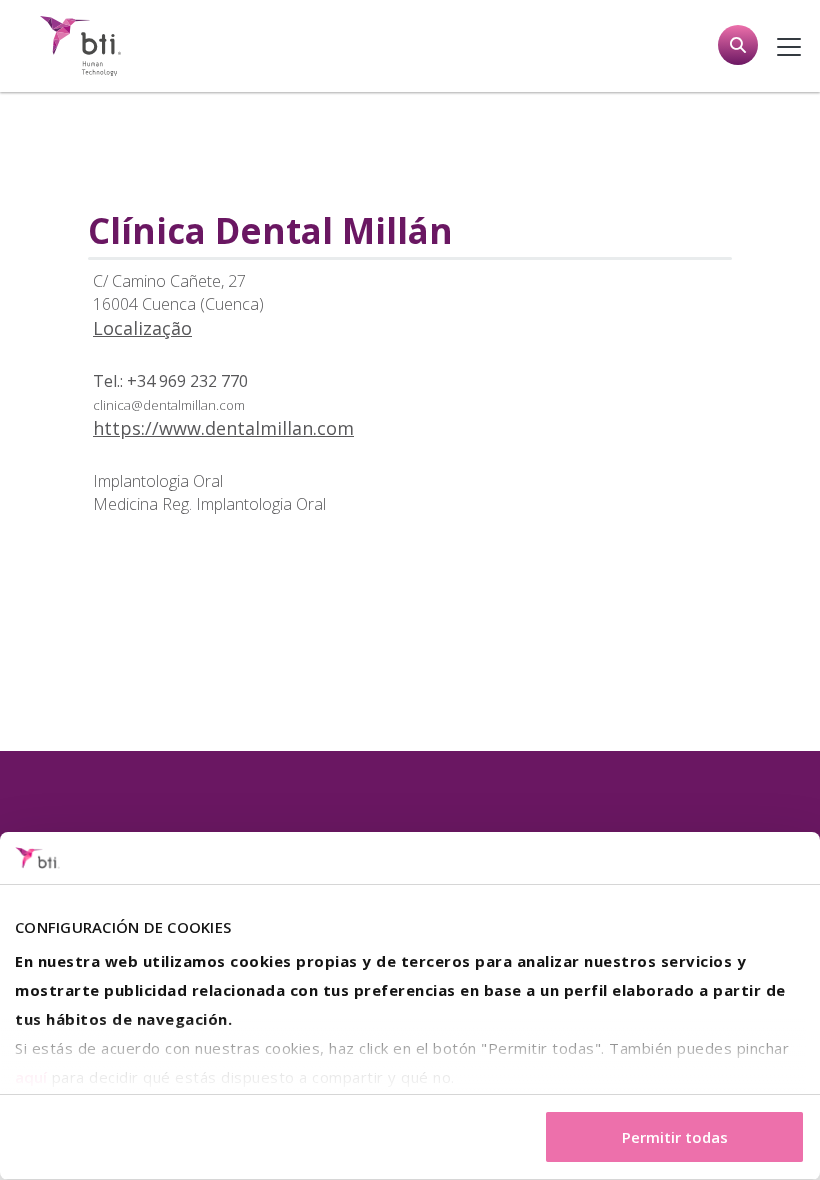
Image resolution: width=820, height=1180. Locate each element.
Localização (142, 328)
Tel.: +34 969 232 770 (170, 381)
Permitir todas (675, 1137)
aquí (31, 1077)
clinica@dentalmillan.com (169, 405)
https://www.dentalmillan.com (223, 428)
